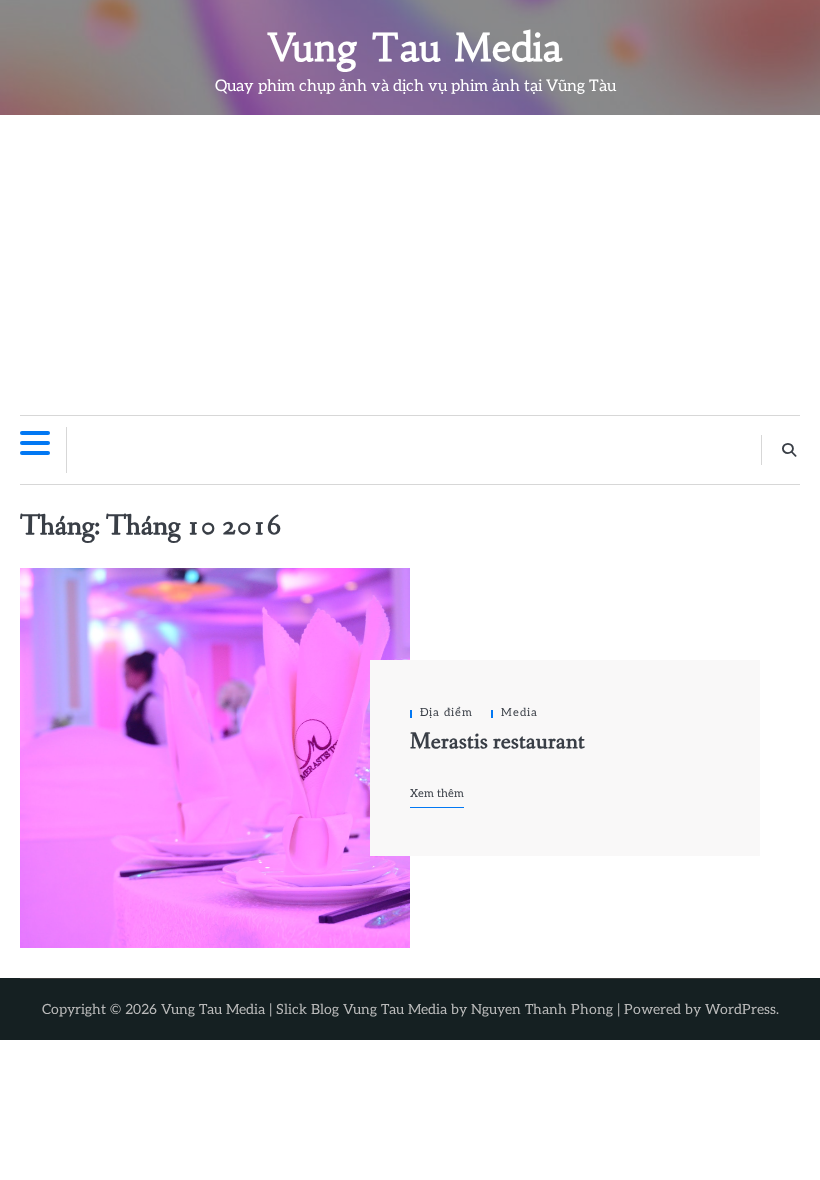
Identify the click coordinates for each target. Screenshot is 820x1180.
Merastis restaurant (497, 742)
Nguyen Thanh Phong (542, 1009)
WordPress (740, 1009)
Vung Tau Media (415, 47)
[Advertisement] (410, 265)
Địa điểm (446, 712)
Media (519, 712)
